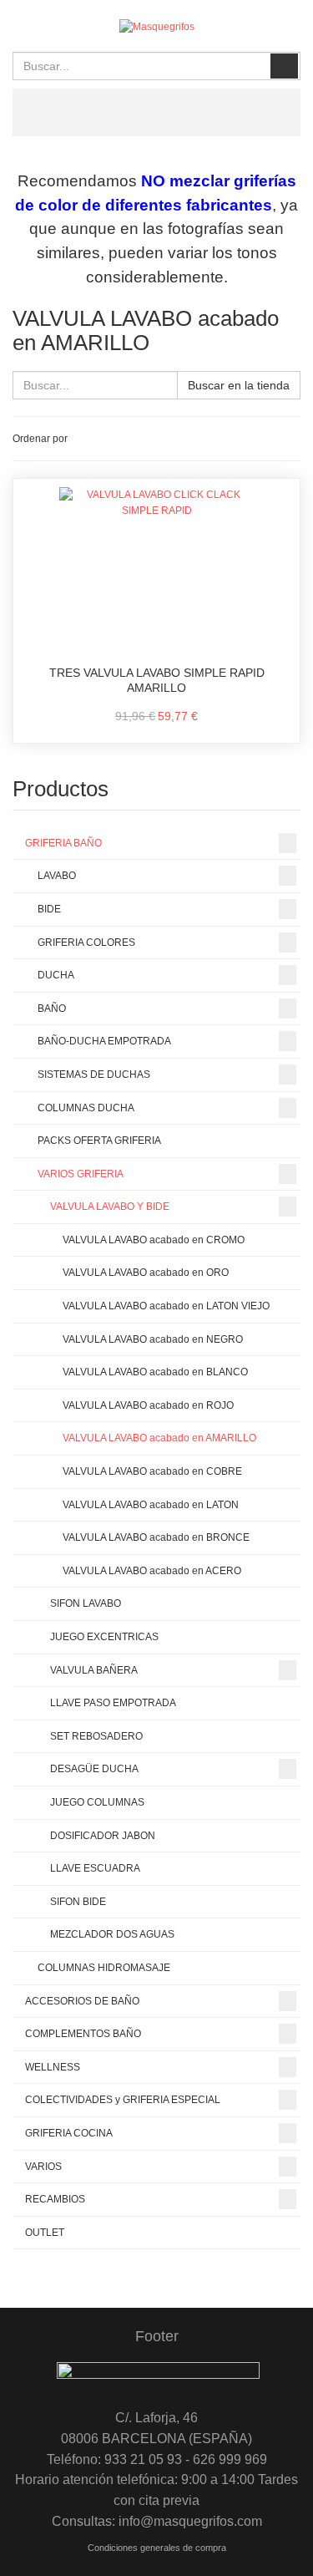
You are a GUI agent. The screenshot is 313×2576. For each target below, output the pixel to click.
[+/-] (83, 439)
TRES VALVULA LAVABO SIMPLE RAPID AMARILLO (157, 680)
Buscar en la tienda (239, 385)
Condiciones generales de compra (157, 2548)
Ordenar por (40, 439)
